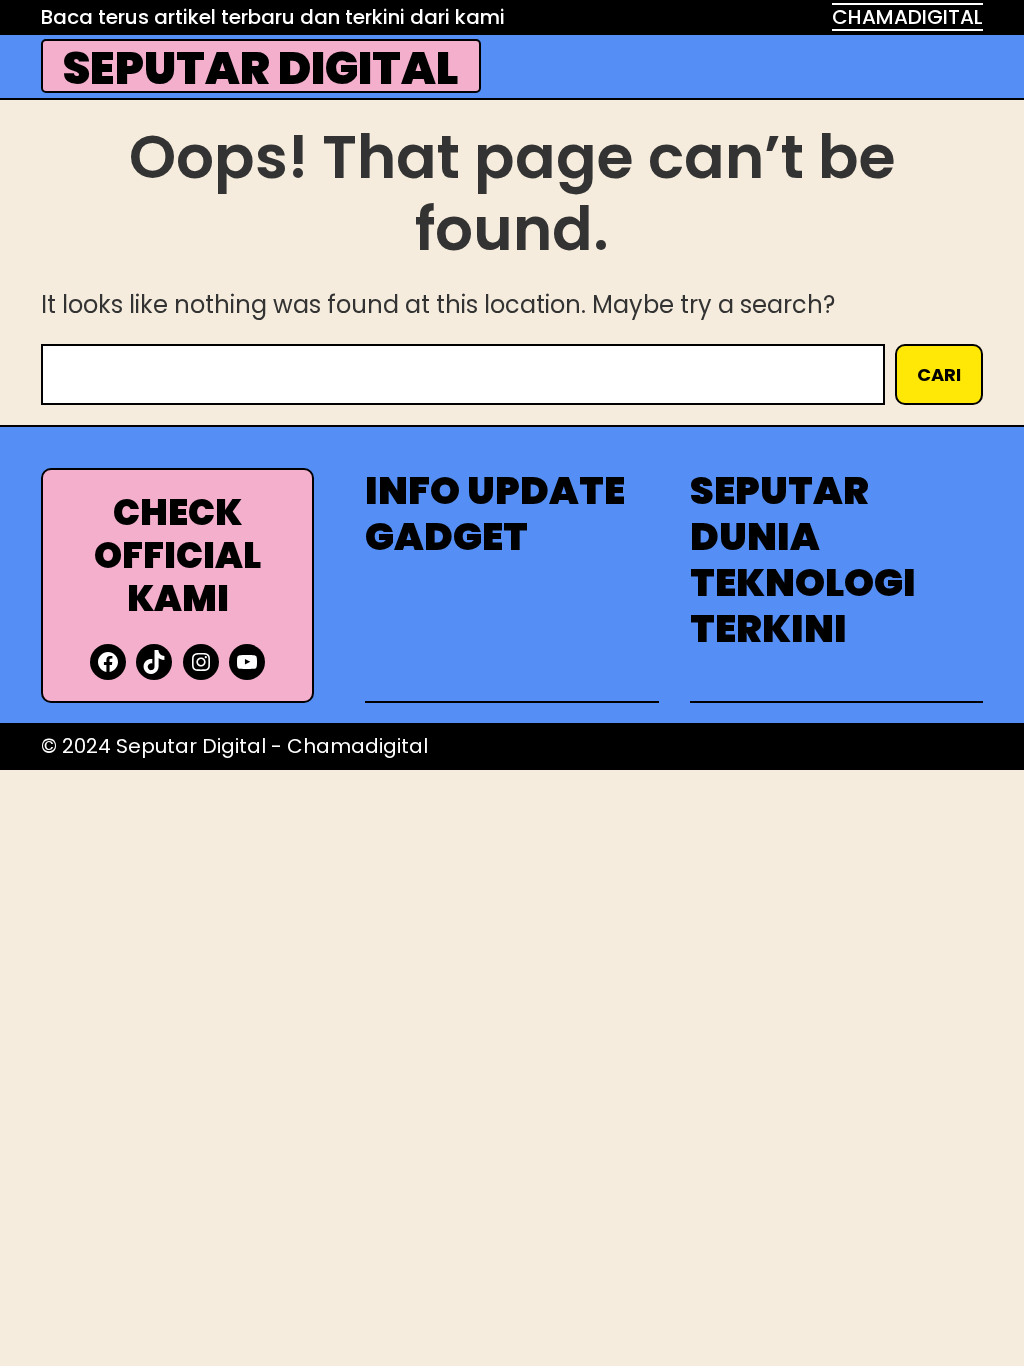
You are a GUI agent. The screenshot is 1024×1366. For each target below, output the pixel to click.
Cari (939, 374)
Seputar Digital (260, 68)
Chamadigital (357, 746)
